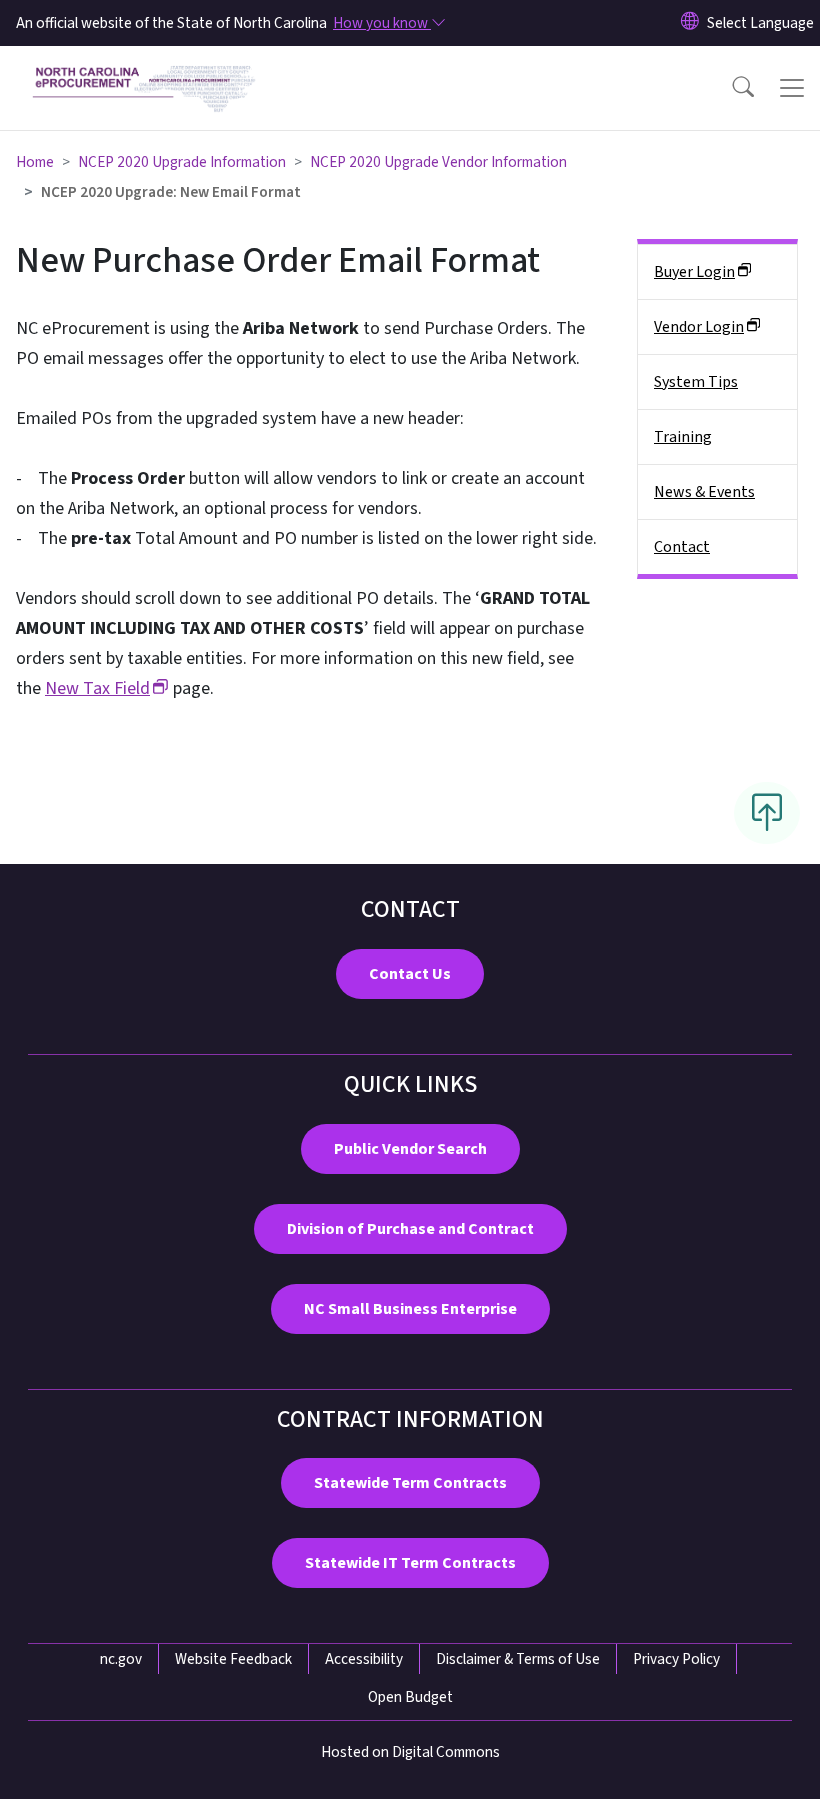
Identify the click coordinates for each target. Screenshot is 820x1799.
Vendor (699, 327)
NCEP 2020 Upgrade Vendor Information (438, 162)
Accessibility (364, 1659)
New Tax (97, 688)
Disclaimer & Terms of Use (518, 1659)
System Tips (696, 382)
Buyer (694, 272)
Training (683, 437)
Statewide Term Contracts (410, 1483)
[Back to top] (767, 813)
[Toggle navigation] (792, 88)
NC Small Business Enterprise (410, 1309)
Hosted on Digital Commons (410, 1752)
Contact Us (410, 974)
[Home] (144, 69)
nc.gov (121, 1659)
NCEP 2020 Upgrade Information (182, 162)
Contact (682, 547)
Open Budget (410, 1697)
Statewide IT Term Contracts (410, 1563)
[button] (730, 88)
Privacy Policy (676, 1659)
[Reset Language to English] (690, 23)
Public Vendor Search (410, 1149)
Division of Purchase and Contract (410, 1229)
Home (35, 162)
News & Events (704, 492)
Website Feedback (233, 1659)
